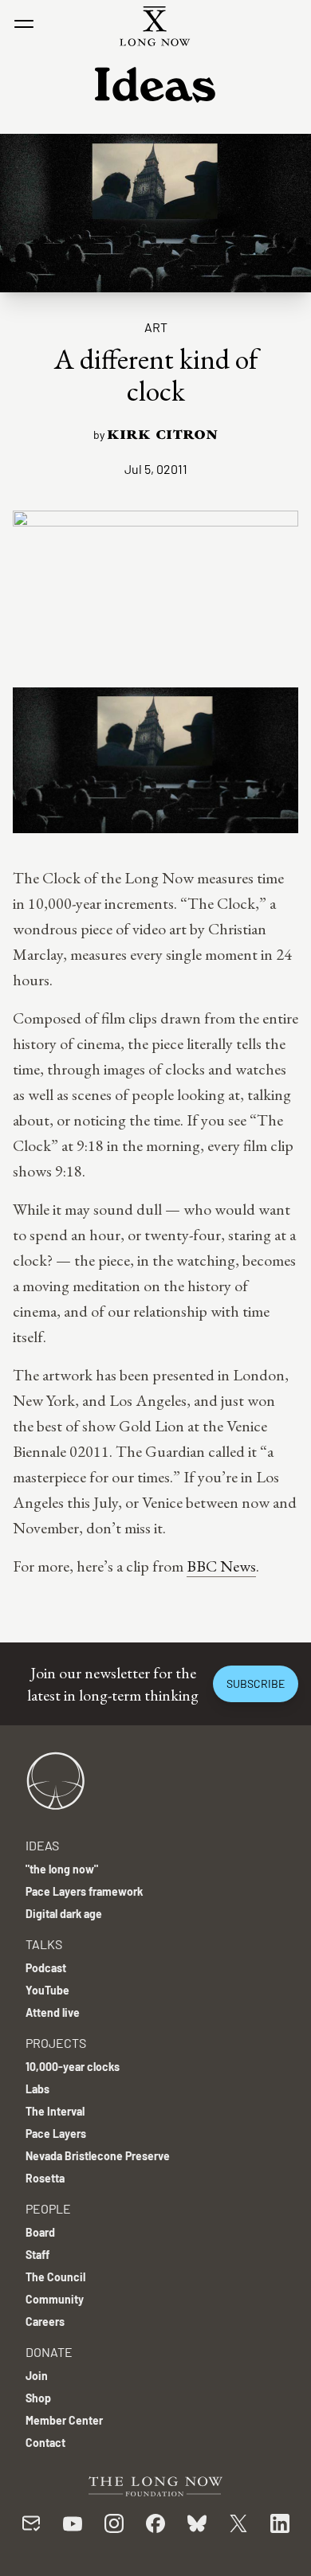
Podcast (46, 1968)
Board (40, 2232)
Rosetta (45, 2178)
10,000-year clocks (73, 2067)
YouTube (47, 1990)
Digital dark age (64, 1914)
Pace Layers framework (84, 1891)
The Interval (55, 2111)
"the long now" (62, 1869)
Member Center (64, 2420)
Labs (37, 2089)
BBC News (221, 1566)
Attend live (53, 2012)
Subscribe (256, 1683)
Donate (49, 2352)
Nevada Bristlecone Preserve (98, 2156)
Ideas (42, 1845)
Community (55, 2299)
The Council (55, 2277)
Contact (45, 2443)
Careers (45, 2322)
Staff (37, 2255)
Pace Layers (56, 2134)
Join (37, 2376)
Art (156, 327)
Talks (44, 1944)
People (48, 2208)
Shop (38, 2398)
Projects (56, 2043)
